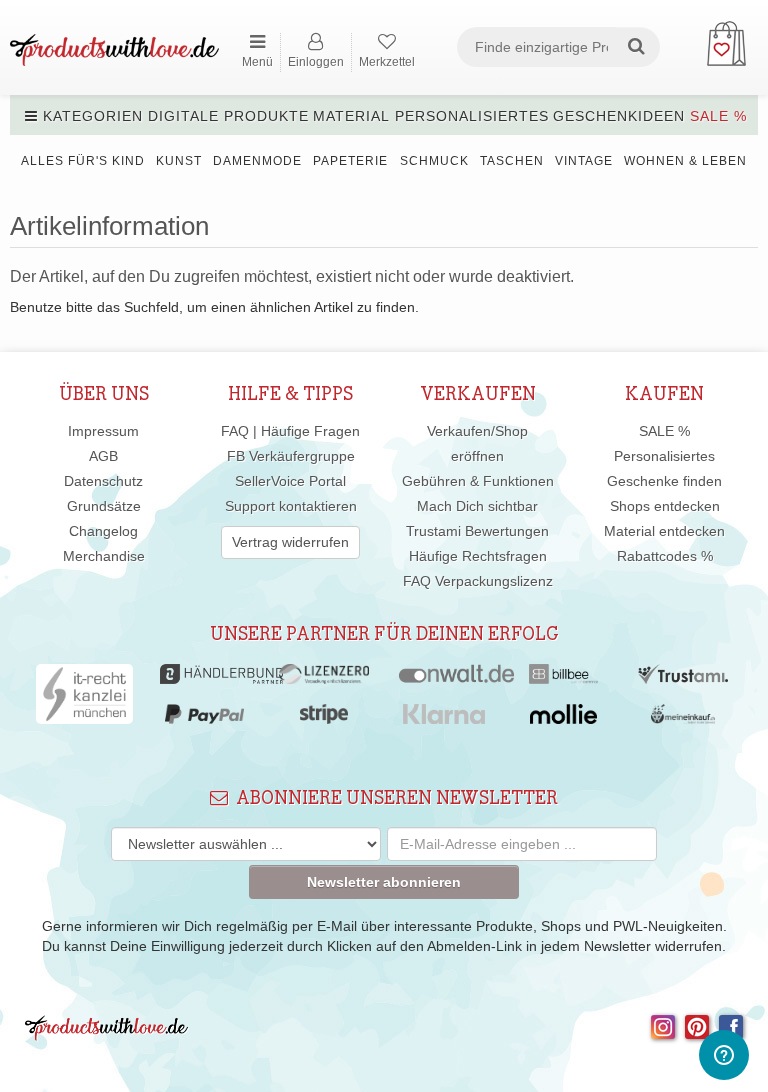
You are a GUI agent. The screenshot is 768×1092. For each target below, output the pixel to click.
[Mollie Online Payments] (564, 719)
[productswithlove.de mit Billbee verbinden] (563, 679)
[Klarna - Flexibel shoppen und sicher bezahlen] (444, 719)
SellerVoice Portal (290, 481)
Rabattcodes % (665, 556)
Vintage (584, 161)
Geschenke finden (664, 481)
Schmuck (434, 161)
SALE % (718, 116)
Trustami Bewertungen (477, 531)
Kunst (179, 161)
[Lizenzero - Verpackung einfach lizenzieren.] (324, 679)
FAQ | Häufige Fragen (290, 431)
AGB (103, 456)
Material (351, 116)
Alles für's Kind (83, 161)
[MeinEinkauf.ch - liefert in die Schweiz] (683, 719)
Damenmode (257, 161)
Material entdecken (664, 531)
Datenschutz (103, 481)
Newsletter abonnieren (384, 882)
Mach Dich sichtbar (477, 506)
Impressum (103, 431)
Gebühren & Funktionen (478, 481)
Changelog (103, 531)
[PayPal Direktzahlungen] (204, 719)
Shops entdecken (665, 506)
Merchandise (104, 556)
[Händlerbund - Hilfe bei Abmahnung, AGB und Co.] (221, 679)
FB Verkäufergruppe (291, 456)
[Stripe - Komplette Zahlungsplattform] (324, 719)
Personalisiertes (472, 116)
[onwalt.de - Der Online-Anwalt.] (456, 679)
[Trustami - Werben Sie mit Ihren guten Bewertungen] (683, 679)
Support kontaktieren (291, 506)
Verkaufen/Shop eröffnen (477, 443)
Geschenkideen (619, 116)
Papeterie (350, 161)
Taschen (512, 161)
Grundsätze (104, 506)
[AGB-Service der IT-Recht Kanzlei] (84, 699)
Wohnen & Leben (685, 161)
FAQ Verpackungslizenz (478, 581)
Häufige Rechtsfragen (478, 556)
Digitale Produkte (228, 116)
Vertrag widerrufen (290, 542)
